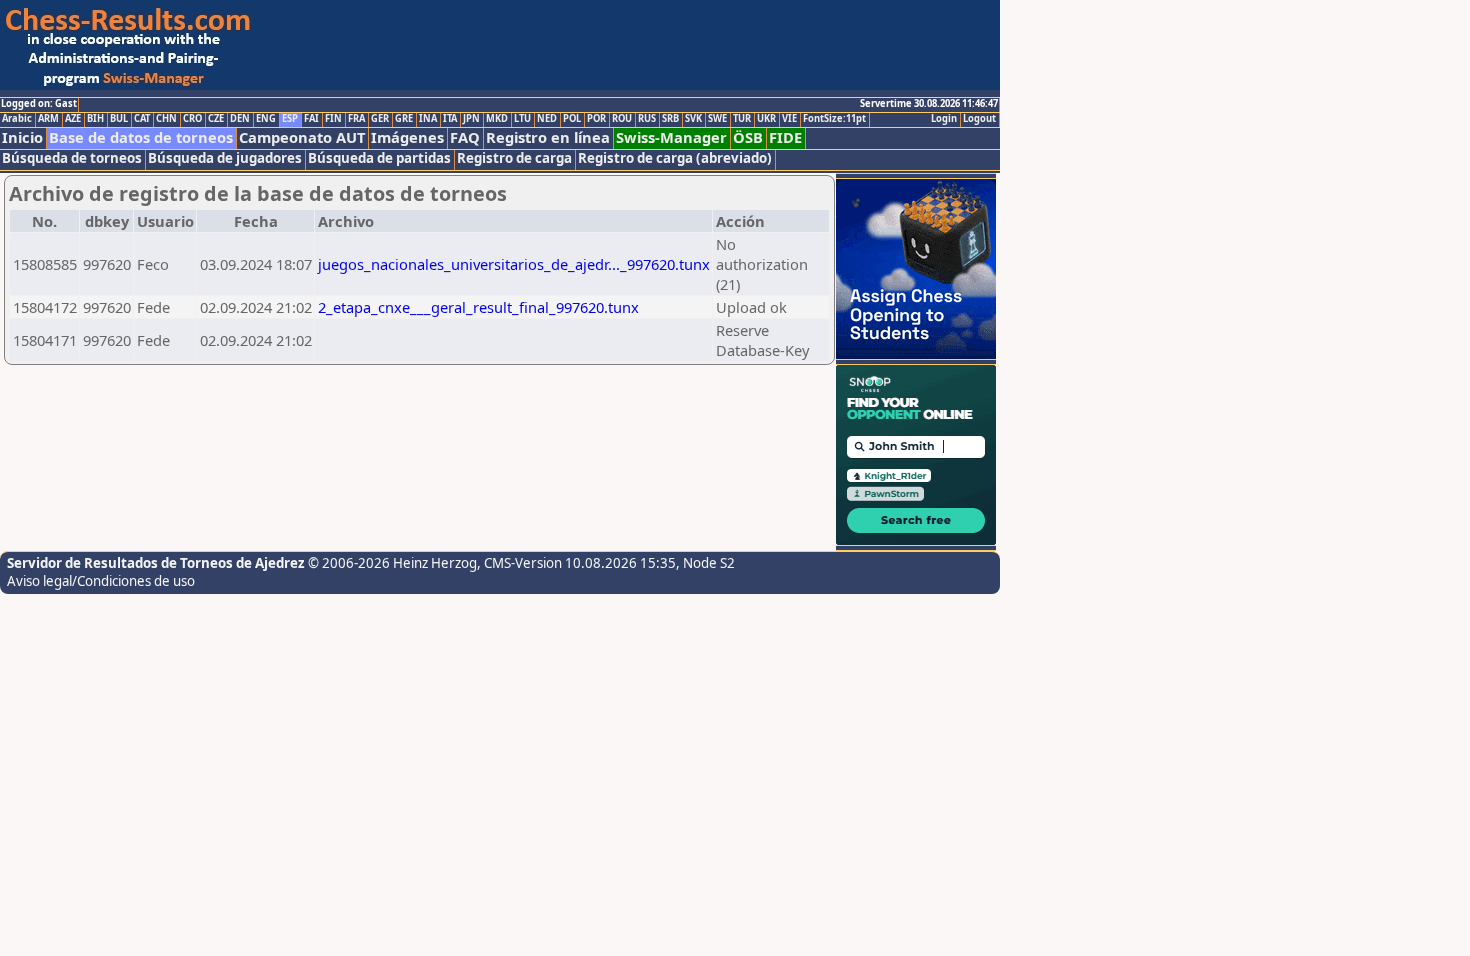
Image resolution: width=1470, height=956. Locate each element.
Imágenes (407, 137)
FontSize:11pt (834, 119)
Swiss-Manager (671, 137)
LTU (522, 119)
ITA (450, 119)
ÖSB (748, 137)
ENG (266, 119)
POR (596, 119)
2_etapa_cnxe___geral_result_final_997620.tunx (478, 307)
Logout (979, 119)
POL (572, 119)
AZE (73, 119)
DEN (240, 119)
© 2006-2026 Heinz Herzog (392, 563)
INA (428, 119)
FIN (333, 119)
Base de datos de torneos (141, 137)
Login (944, 119)
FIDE (785, 137)
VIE (789, 119)
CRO (192, 119)
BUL (119, 119)
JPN (471, 119)
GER (380, 119)
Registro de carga (514, 158)
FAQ (465, 137)
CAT (142, 119)
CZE (216, 119)
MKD (497, 119)
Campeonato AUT (302, 137)
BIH (95, 119)
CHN (166, 119)
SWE (717, 119)
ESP (290, 119)
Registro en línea (548, 137)
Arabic (17, 119)
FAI (311, 119)
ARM (48, 119)
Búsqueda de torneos (72, 158)
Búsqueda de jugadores (225, 158)
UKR (766, 119)
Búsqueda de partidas (379, 158)
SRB (670, 119)
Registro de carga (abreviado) (675, 158)
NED (547, 119)
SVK (693, 119)
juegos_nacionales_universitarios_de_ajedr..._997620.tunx (514, 264)
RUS (647, 119)
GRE (404, 119)
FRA (356, 119)
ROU (622, 119)
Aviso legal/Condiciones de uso (101, 581)
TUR (742, 119)
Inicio (22, 137)
